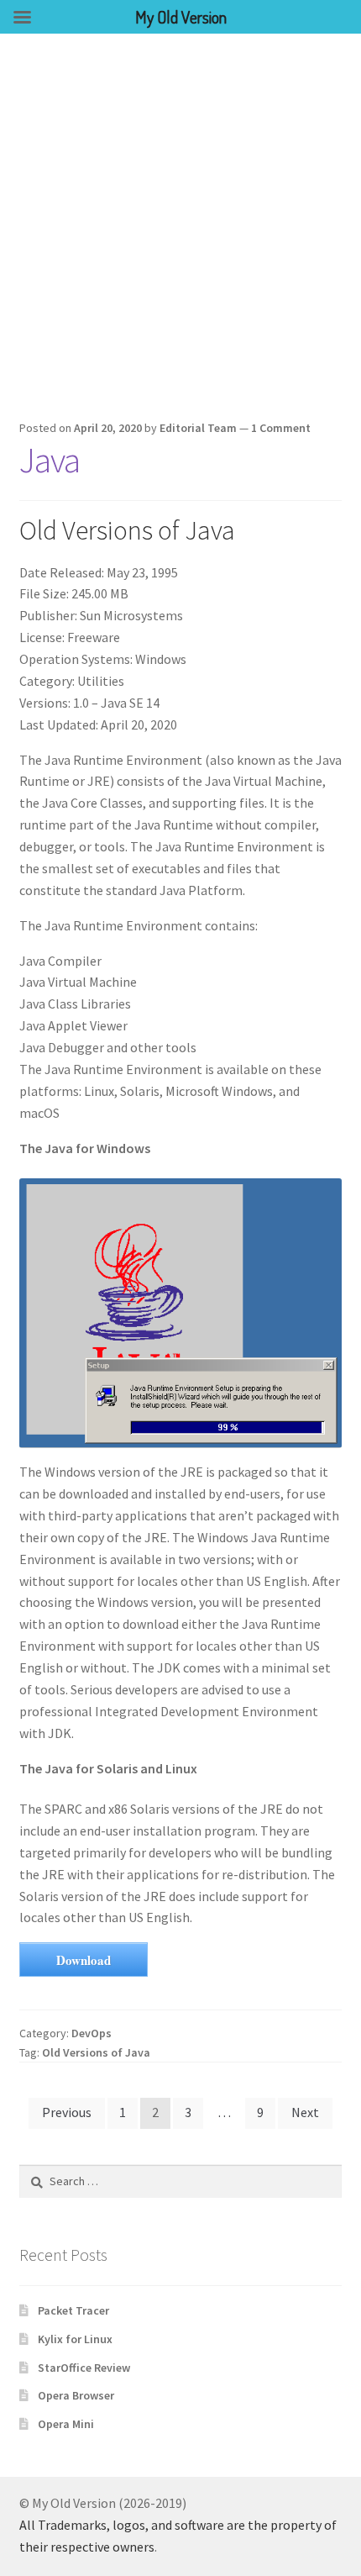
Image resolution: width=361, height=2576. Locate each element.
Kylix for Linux (75, 2339)
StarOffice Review (84, 2368)
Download (84, 1960)
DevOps (92, 2033)
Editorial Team (198, 428)
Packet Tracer (73, 2310)
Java (50, 460)
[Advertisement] (180, 223)
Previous (67, 2112)
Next (305, 2112)
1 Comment (281, 428)
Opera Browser (76, 2395)
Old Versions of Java (96, 2052)
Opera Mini (66, 2424)
